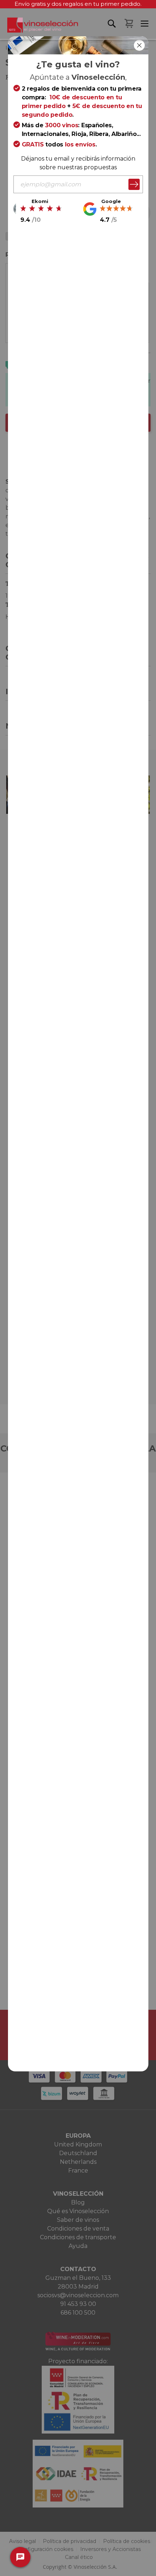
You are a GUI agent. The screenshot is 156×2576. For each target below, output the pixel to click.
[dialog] (78, 1288)
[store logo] (39, 28)
